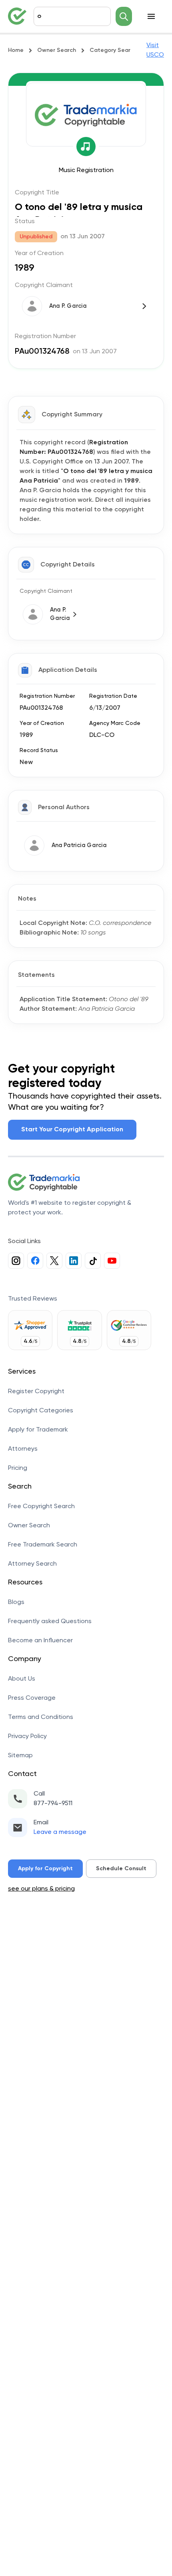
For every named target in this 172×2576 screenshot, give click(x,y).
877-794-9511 (53, 1804)
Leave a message (60, 1832)
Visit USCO (155, 50)
